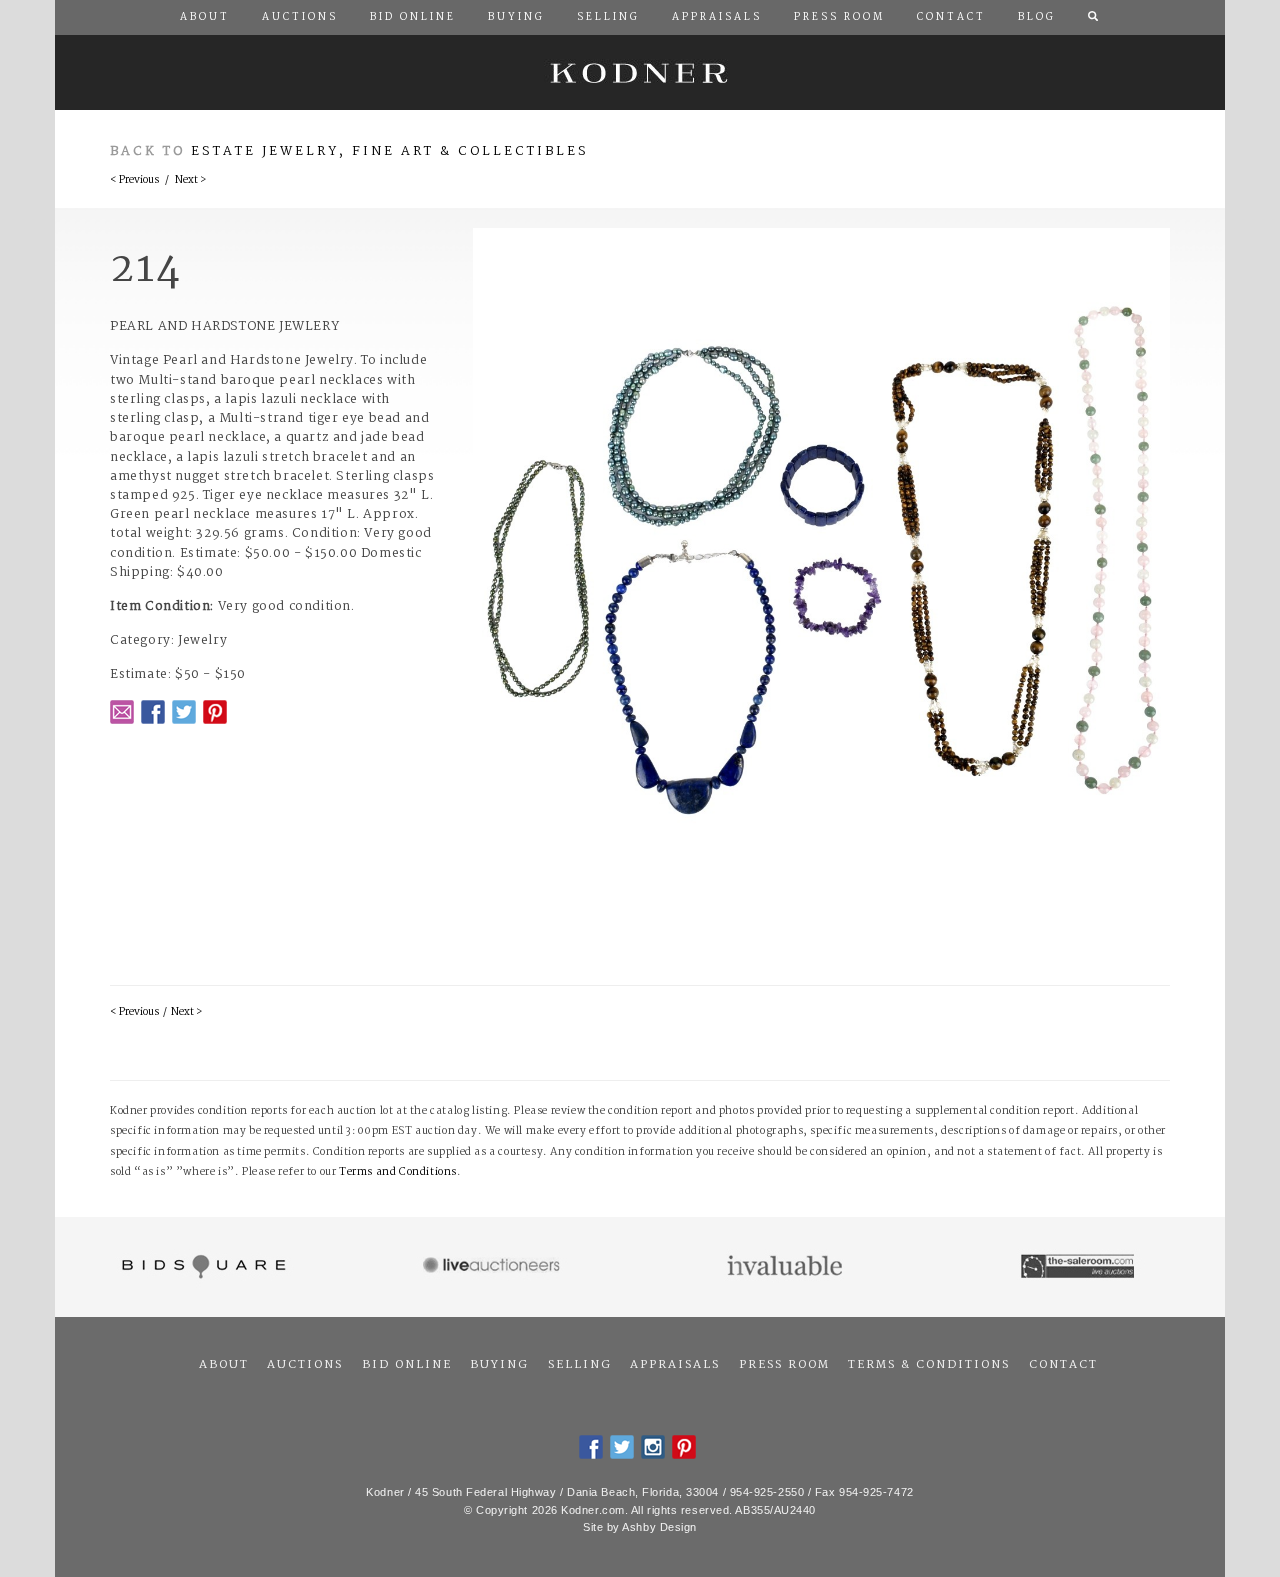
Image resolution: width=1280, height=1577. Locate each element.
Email (122, 712)
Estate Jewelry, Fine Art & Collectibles (390, 151)
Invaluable (786, 1267)
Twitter (184, 712)
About (224, 1365)
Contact (1063, 1365)
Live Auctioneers (494, 1267)
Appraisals (675, 1365)
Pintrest (215, 712)
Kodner (640, 72)
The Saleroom (1079, 1267)
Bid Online (407, 1365)
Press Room (784, 1365)
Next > (190, 180)
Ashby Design (659, 1527)
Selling (580, 1365)
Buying (499, 1365)
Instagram (653, 1447)
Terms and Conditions (398, 1172)
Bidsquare (201, 1267)
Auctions (305, 1365)
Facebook (153, 712)
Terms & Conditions (929, 1365)
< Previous (134, 180)
